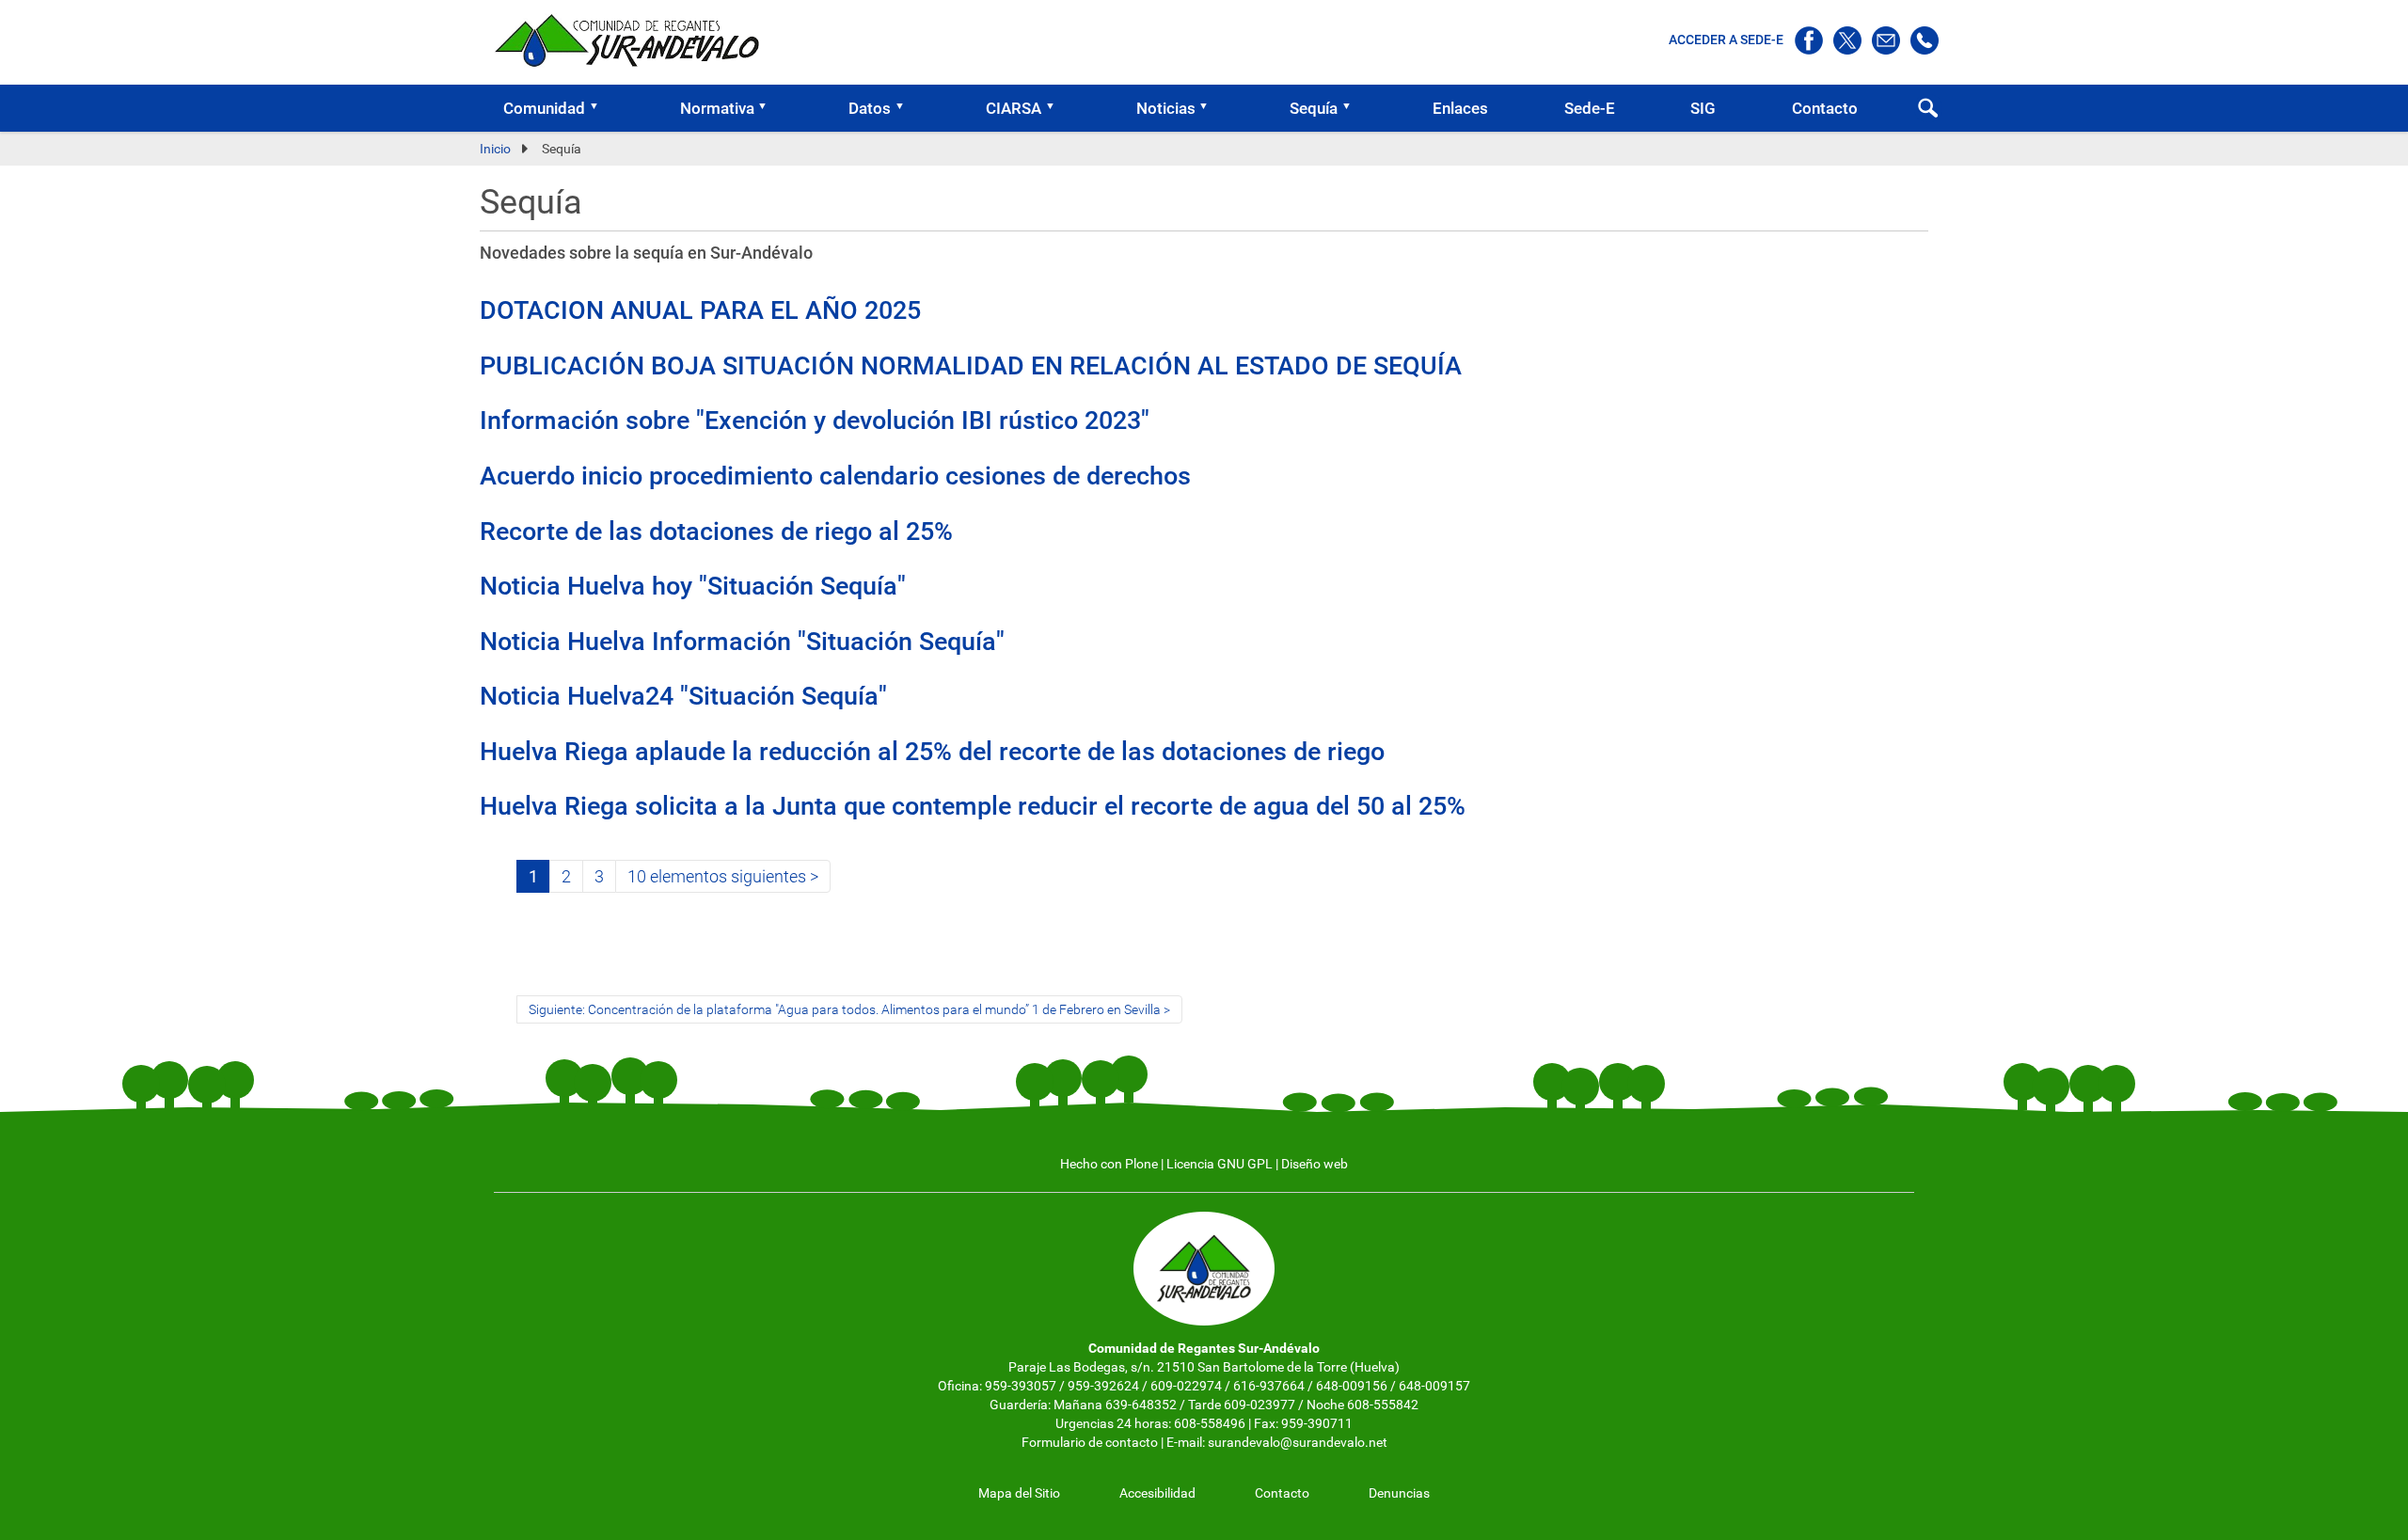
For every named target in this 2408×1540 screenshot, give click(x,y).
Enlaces (1460, 108)
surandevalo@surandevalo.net (1298, 1442)
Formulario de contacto (1090, 1442)
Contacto (1825, 108)
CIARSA (1014, 108)
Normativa (717, 108)
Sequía (1314, 108)
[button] (600, 108)
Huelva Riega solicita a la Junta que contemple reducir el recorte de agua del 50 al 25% (973, 806)
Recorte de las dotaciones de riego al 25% (716, 532)
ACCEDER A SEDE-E (1727, 40)
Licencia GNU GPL (1220, 1164)
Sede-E (1590, 108)
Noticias (1166, 108)
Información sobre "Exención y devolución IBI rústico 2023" (815, 421)
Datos (870, 108)
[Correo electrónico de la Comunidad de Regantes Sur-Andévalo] (1887, 40)
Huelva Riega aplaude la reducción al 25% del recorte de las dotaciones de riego (932, 752)
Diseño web (1315, 1164)
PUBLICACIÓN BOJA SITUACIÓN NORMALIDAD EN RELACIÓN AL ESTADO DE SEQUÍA (971, 366)
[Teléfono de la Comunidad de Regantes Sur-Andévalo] (1925, 40)
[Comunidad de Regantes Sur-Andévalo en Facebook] (1810, 40)
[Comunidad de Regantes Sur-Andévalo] (635, 40)
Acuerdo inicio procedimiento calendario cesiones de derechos (835, 476)
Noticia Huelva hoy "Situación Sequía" (693, 586)
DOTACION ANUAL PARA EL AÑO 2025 (700, 310)
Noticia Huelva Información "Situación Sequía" (742, 642)
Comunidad (544, 108)
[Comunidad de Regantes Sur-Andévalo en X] (1849, 40)
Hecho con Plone (1109, 1164)
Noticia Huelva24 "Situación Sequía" (683, 696)
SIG (1703, 108)
